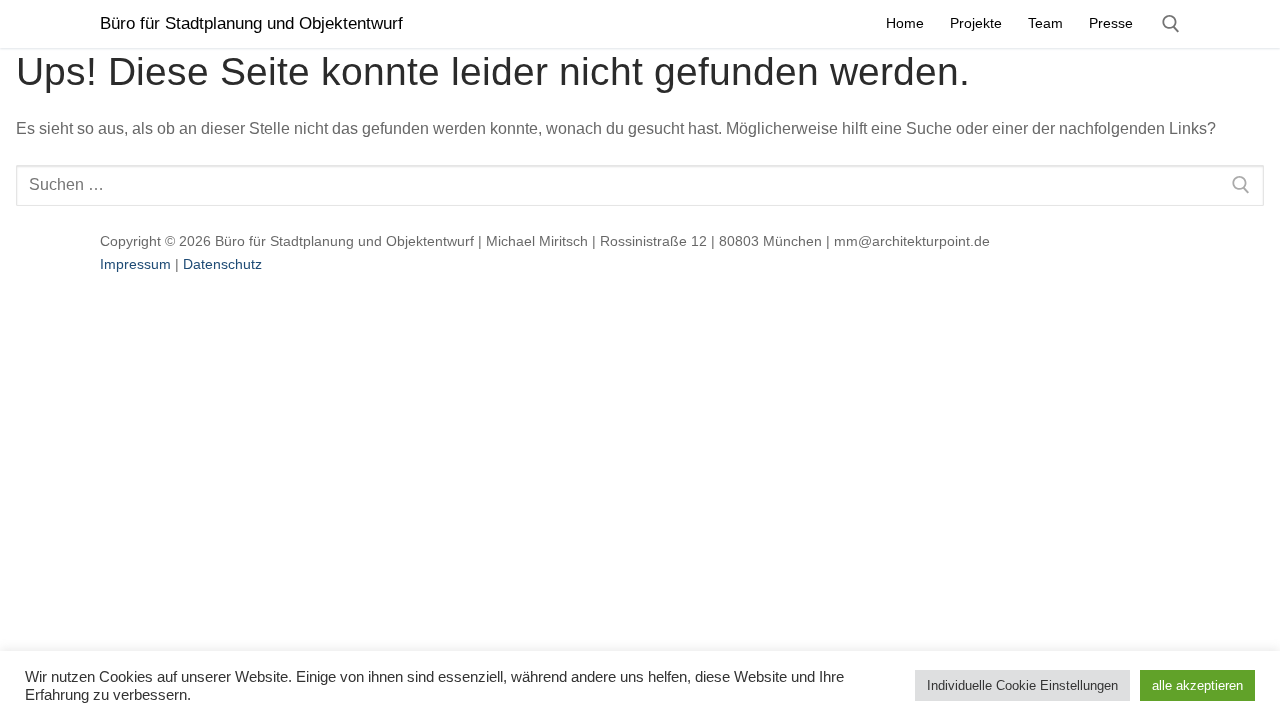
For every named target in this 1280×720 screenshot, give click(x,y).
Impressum (135, 264)
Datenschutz (222, 264)
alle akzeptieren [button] (1197, 685)
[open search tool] (1171, 24)
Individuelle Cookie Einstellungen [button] (1022, 685)
